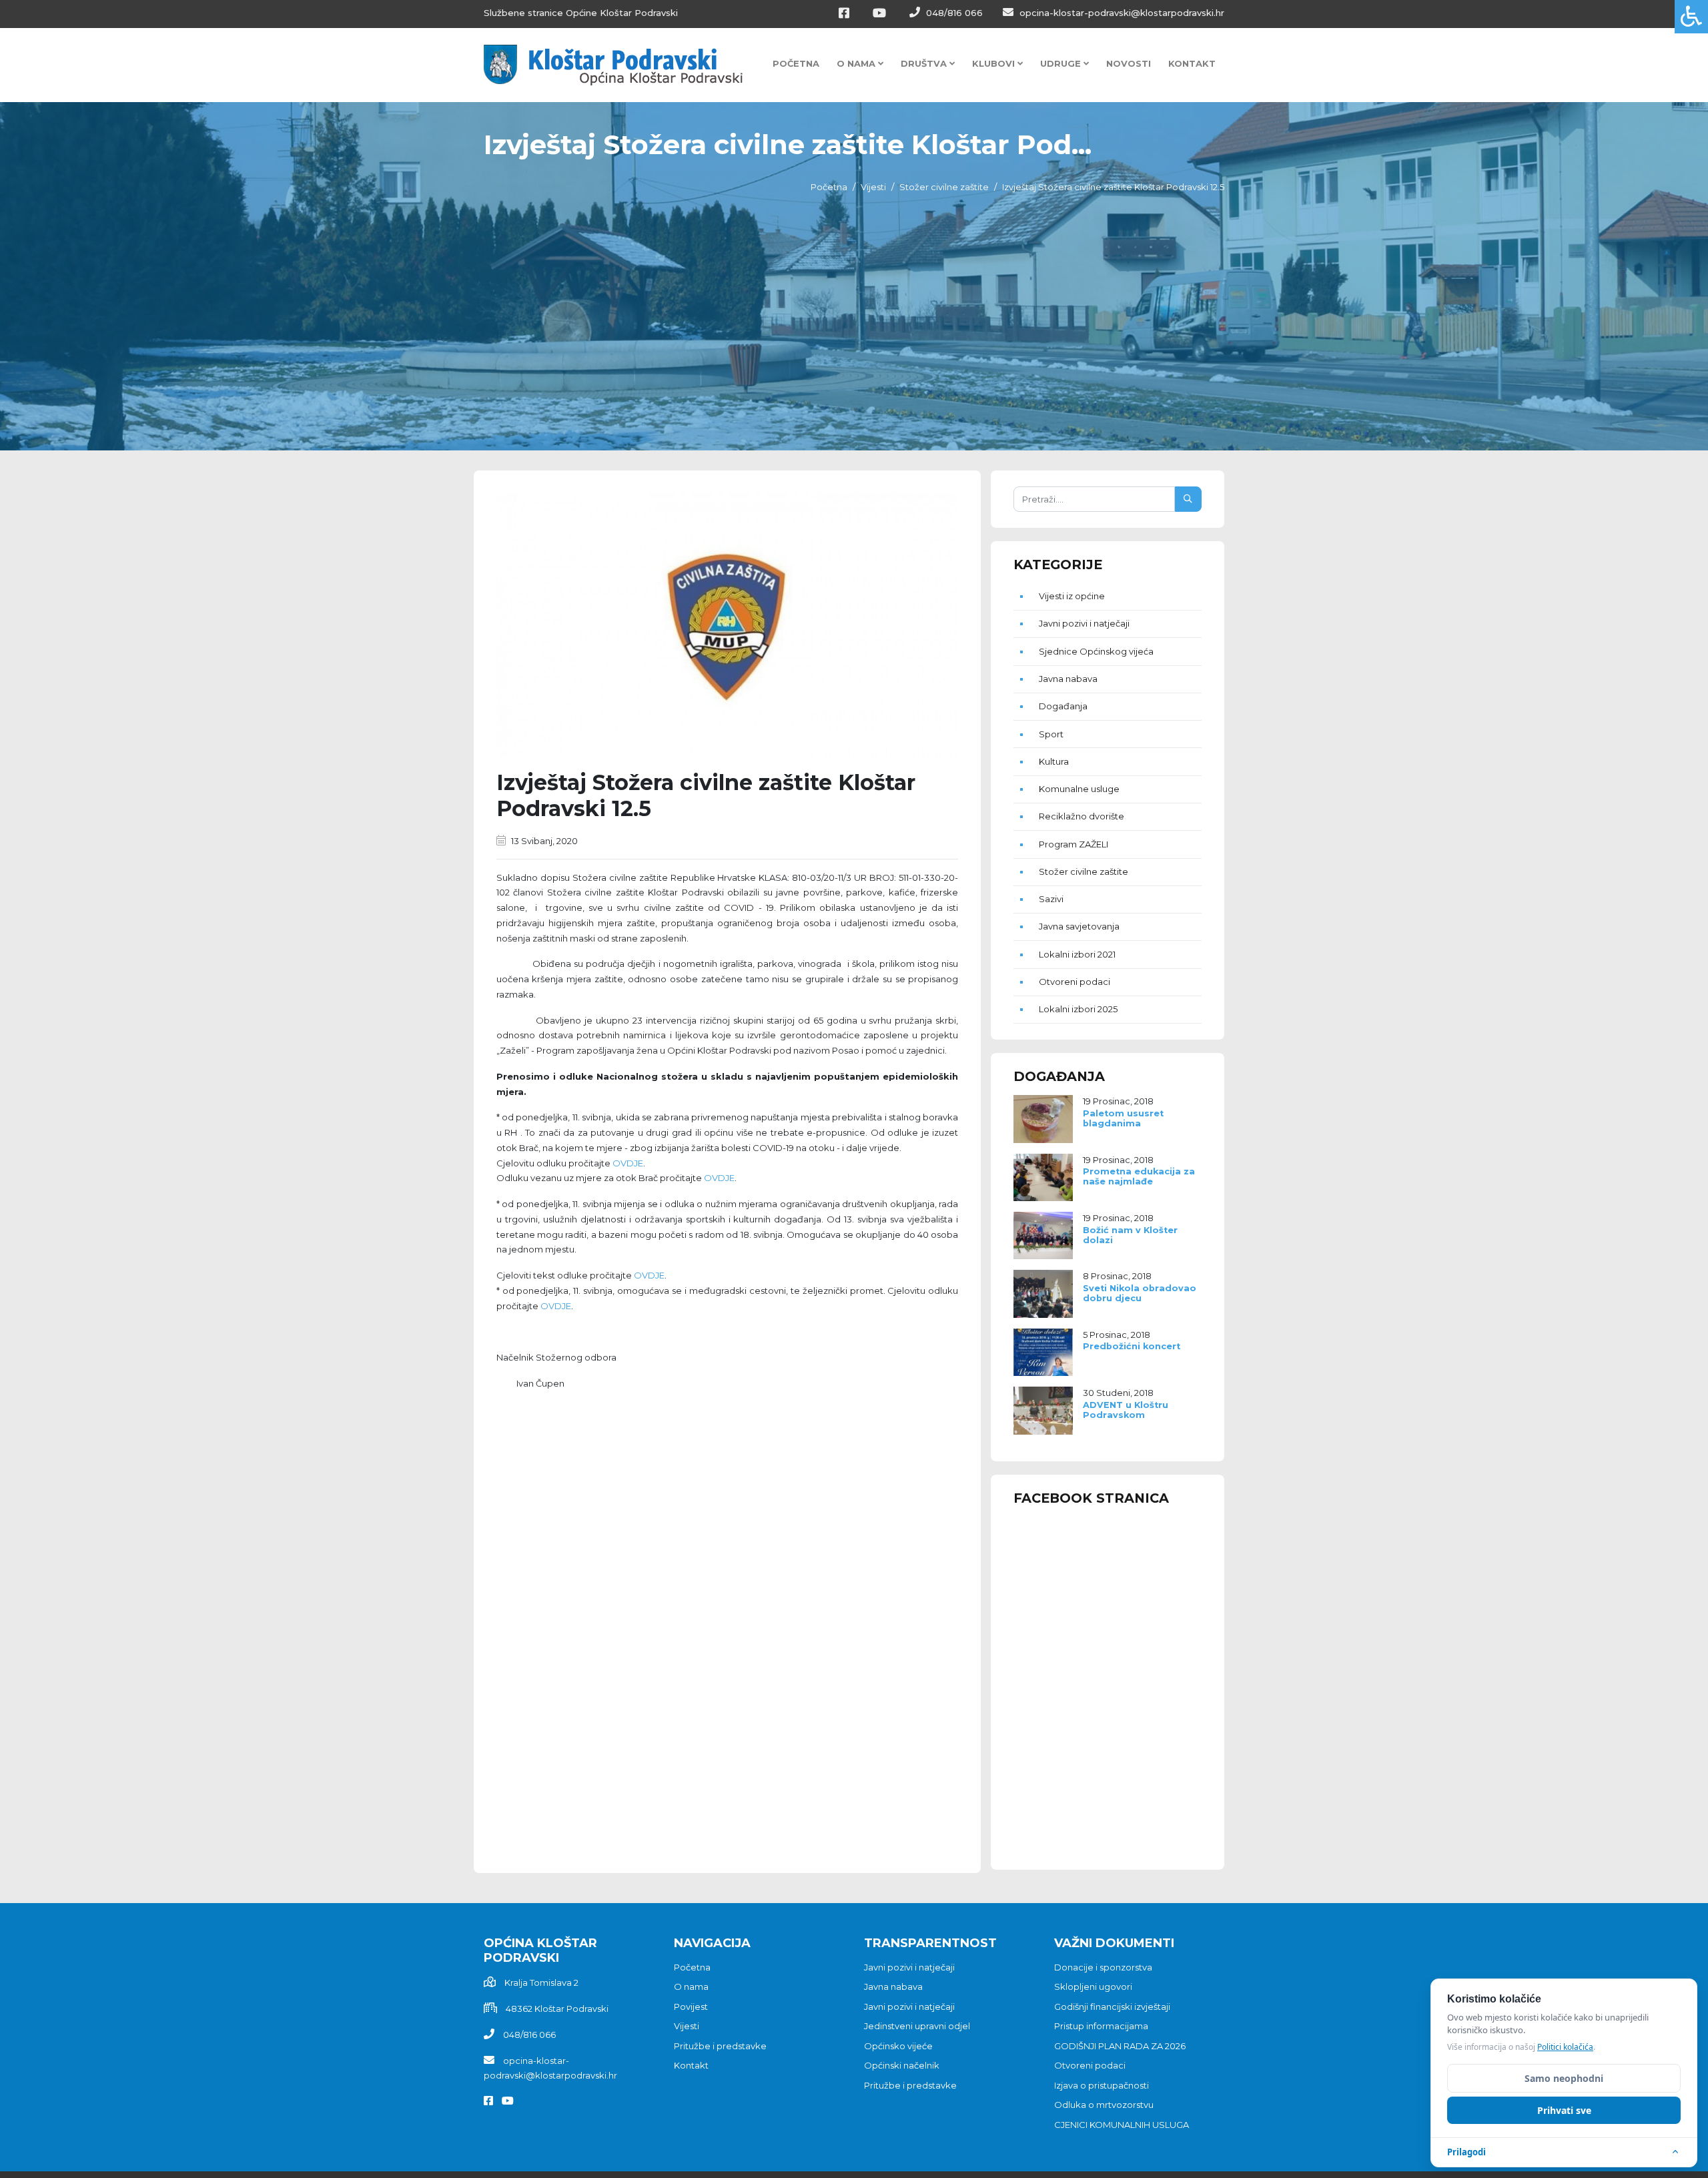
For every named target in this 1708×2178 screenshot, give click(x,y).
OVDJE (628, 1163)
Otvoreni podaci (1075, 982)
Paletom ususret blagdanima (1123, 1118)
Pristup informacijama (1101, 2026)
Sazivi (1051, 899)
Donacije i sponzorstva (1103, 1967)
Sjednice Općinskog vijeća (1096, 651)
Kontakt (1192, 63)
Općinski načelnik (902, 2065)
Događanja (1063, 706)
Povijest (691, 2007)
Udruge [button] (1062, 63)
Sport (1051, 734)
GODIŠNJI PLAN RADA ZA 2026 (1120, 2046)
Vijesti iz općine (1072, 596)
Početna (796, 63)
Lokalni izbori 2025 (1078, 1009)
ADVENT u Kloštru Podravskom (1126, 1410)
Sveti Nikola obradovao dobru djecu (1140, 1293)
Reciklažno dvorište (1082, 816)
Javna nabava (1068, 679)
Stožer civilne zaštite (944, 187)
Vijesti (873, 187)
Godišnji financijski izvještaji (1112, 2007)
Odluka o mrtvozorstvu (1104, 2105)
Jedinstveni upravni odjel (917, 2026)
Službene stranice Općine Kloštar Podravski (581, 13)
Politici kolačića (1565, 2047)
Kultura (1054, 761)
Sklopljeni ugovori (1093, 1986)
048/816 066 (953, 13)
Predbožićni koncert (1132, 1346)
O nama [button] (857, 63)
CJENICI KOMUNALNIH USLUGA (1122, 2125)
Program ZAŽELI (1074, 844)
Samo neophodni (1564, 2078)
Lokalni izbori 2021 (1077, 954)
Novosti (1129, 63)
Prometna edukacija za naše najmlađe (1139, 1176)
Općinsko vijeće (898, 2046)
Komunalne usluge (1079, 789)
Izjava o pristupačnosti (1102, 2085)
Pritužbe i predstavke (720, 2046)
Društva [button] (925, 63)
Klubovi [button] (995, 63)
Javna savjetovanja (1079, 926)
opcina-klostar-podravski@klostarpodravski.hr (1121, 13)
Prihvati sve (1564, 2110)
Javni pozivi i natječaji (1084, 623)
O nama (691, 1986)
